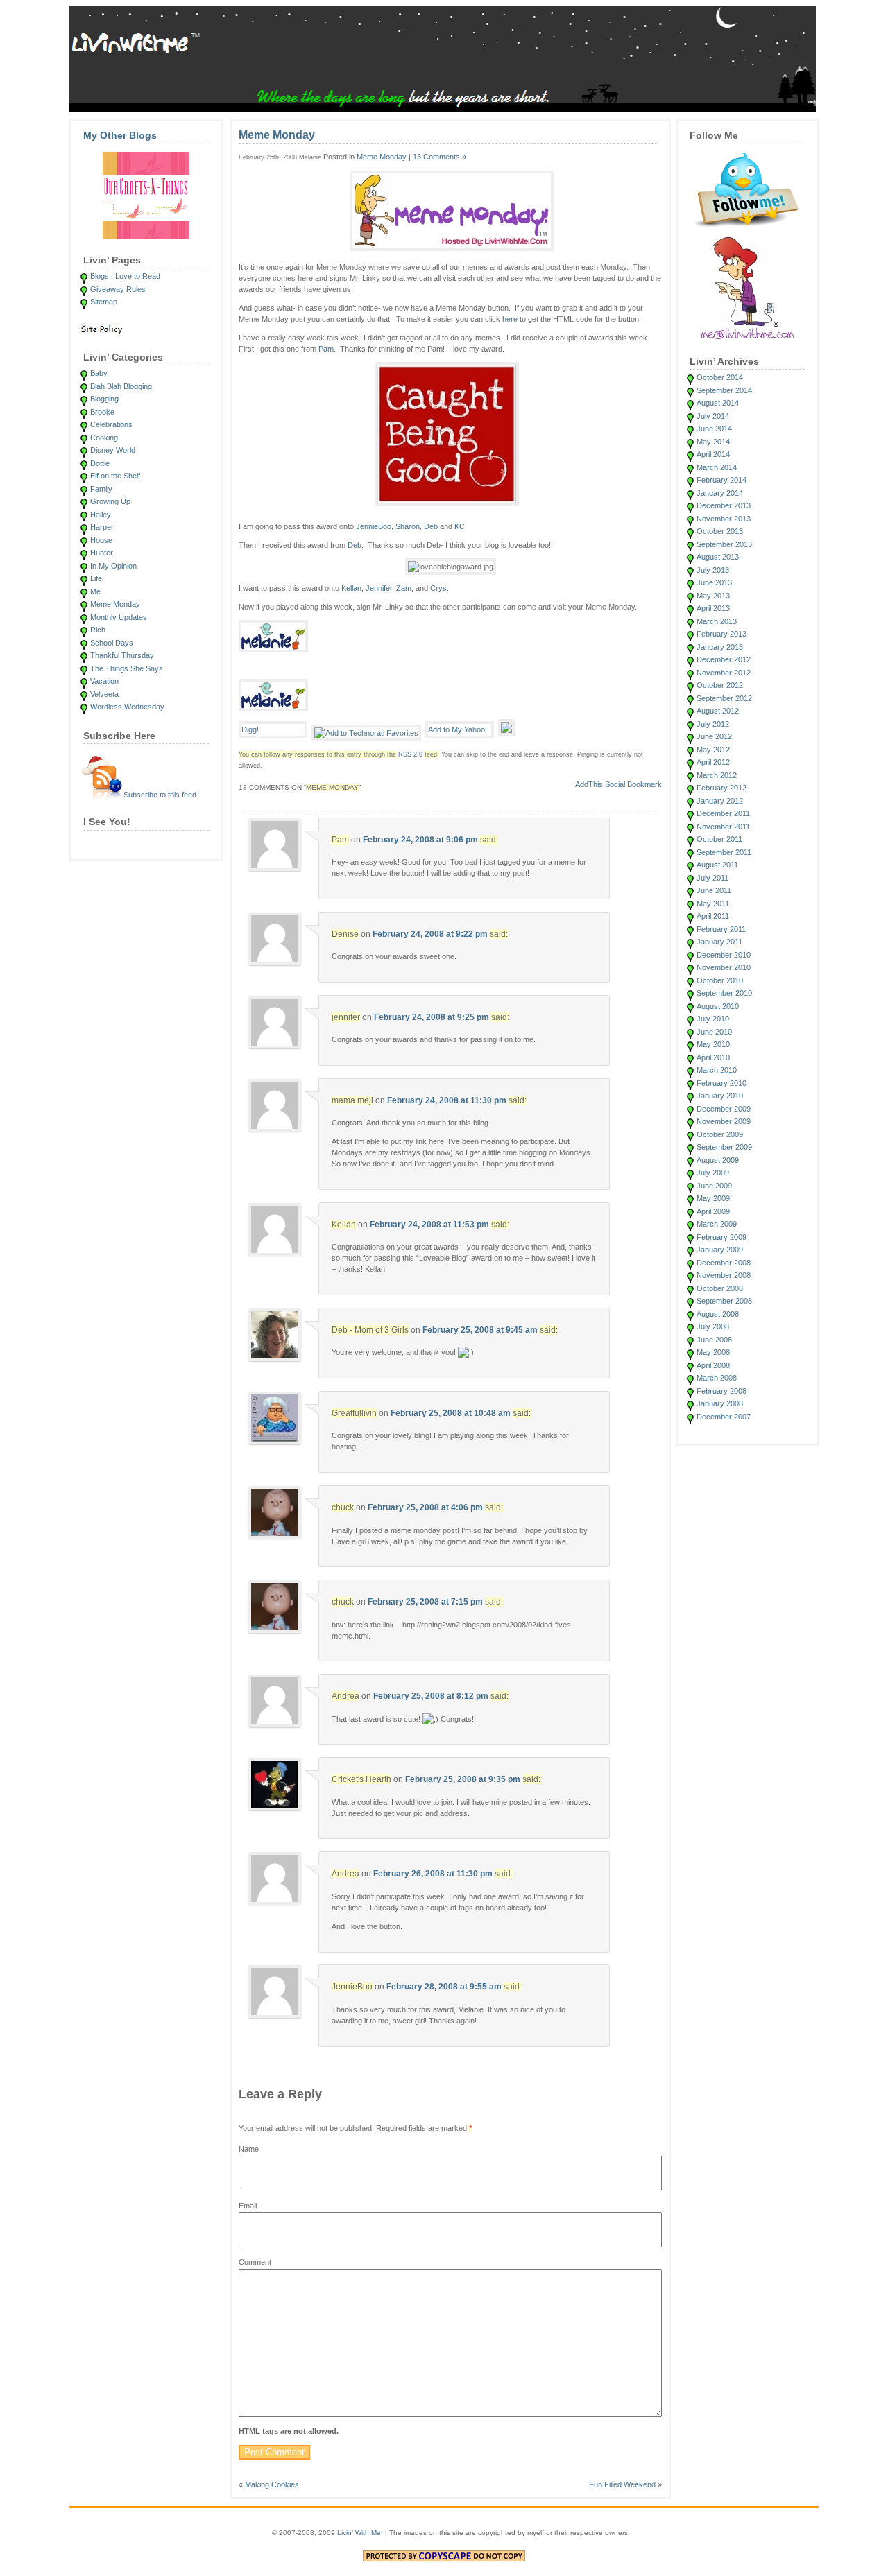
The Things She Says (127, 668)
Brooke (102, 412)
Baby (99, 373)
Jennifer (379, 588)
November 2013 (724, 519)
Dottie (100, 463)
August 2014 (718, 403)
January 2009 (720, 1250)
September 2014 (724, 390)
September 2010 (724, 993)
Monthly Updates (119, 617)
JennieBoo (374, 526)
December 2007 (724, 1417)
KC (459, 526)
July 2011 (712, 878)
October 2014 (720, 377)
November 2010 (724, 967)
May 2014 (713, 442)
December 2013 (724, 505)
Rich (98, 630)
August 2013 (718, 557)
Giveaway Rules (118, 289)
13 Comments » (439, 157)
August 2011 (717, 865)
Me (95, 591)
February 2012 (721, 788)
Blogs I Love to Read (125, 276)
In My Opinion (113, 566)
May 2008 (713, 1352)
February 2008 (721, 1391)
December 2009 (724, 1109)
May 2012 (713, 750)
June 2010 (714, 1032)
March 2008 (717, 1378)
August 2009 (718, 1160)
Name (249, 2149)
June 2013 (714, 582)
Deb (431, 526)
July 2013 (713, 570)
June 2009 (714, 1186)
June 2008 (714, 1340)
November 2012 (724, 673)
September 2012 (724, 698)
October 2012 (720, 685)
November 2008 (724, 1275)
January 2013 (720, 647)
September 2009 (724, 1147)
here (510, 319)
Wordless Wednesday (127, 707)
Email (248, 2206)
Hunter (102, 553)
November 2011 (723, 827)
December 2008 (724, 1263)
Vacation (104, 681)
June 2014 (714, 429)
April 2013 (713, 608)
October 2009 (720, 1134)
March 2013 (717, 621)
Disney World (113, 450)
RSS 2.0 (410, 754)
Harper (102, 527)
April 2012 (713, 762)
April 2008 (713, 1365)
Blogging (104, 399)
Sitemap (104, 302)
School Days (112, 643)
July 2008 (713, 1326)
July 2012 (713, 724)
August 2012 (718, 711)
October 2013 (720, 531)
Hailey (101, 515)
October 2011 (719, 839)
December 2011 (723, 813)
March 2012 (717, 775)
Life (96, 578)
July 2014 (713, 416)
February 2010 (721, 1083)
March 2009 (717, 1224)
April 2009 (713, 1211)
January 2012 (720, 801)
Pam (326, 349)
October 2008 (720, 1288)
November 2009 (724, 1121)
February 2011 (721, 929)
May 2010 (713, 1044)
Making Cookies (272, 2484)
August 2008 (718, 1314)
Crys (438, 588)
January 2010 (720, 1096)
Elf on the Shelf (115, 476)
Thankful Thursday (122, 655)
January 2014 (720, 493)
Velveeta (104, 694)
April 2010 (713, 1057)
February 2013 (721, 634)
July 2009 (713, 1173)
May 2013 (713, 596)
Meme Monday (115, 604)
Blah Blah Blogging (121, 386)
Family (101, 489)
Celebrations (111, 424)
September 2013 (724, 544)
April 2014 (713, 454)
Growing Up (110, 501)
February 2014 (721, 480)
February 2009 (721, 1237)
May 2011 (713, 904)
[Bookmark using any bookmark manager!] (618, 787)
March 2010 (717, 1070)
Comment (255, 2262)
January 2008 (720, 1403)
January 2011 (719, 942)
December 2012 (724, 659)
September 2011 (724, 852)
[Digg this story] (273, 733)
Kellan (351, 588)
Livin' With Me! (360, 2533)
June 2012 (714, 736)
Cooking (104, 438)
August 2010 (718, 1006)
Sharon (408, 526)
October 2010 (720, 980)
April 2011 (713, 916)
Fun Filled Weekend (622, 2484)
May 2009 (713, 1198)
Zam (404, 588)
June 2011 (714, 890)
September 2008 (724, 1301)
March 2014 (717, 467)
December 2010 (724, 955)
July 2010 (713, 1019)
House (101, 540)
